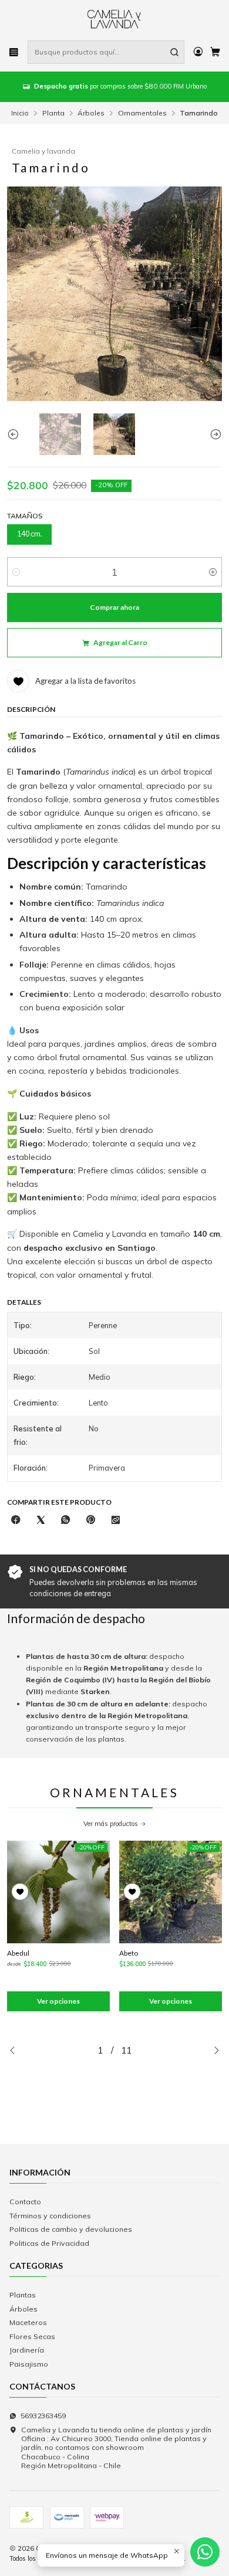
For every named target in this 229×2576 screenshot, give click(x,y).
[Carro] (215, 52)
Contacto (25, 2202)
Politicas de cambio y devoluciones (71, 2229)
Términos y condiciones (50, 2216)
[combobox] (106, 52)
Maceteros (28, 2322)
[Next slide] (213, 434)
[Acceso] (198, 52)
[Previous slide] (16, 434)
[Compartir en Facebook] (16, 1521)
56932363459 (43, 2416)
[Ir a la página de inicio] (115, 19)
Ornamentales (142, 113)
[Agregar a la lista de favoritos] (20, 1892)
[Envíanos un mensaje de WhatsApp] (205, 2552)
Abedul (18, 1953)
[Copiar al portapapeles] (115, 1521)
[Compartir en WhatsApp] (66, 1521)
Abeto (129, 1953)
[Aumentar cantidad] (213, 572)
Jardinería (27, 2350)
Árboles (91, 113)
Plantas (23, 2295)
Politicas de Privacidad (49, 2243)
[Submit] (174, 52)
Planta (53, 113)
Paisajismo (29, 2364)
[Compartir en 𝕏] (41, 1521)
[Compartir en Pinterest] (91, 1521)
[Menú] (14, 52)
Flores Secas (32, 2336)
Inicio (20, 113)
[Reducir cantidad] (16, 572)
